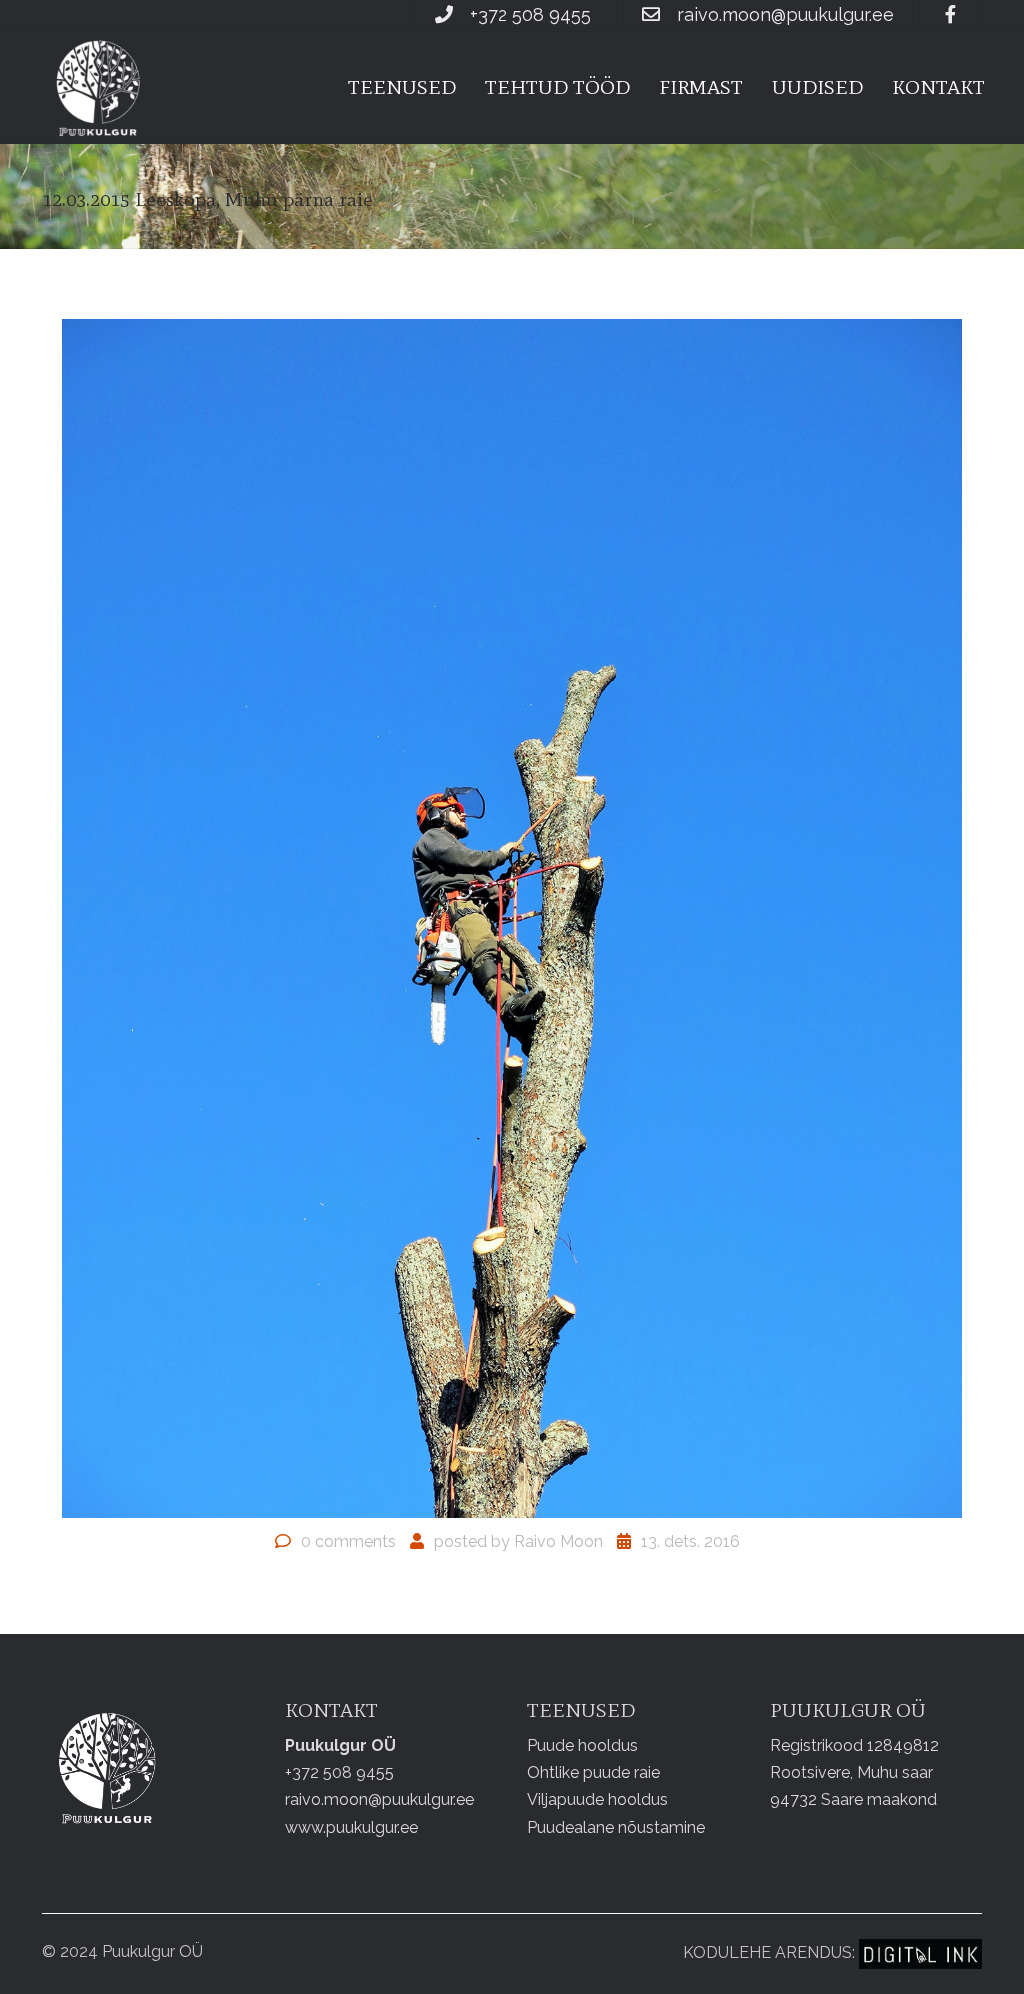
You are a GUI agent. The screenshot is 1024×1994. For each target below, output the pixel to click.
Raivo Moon (558, 1541)
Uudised (817, 87)
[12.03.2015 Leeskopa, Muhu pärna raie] (512, 917)
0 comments (348, 1541)
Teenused (402, 87)
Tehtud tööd (557, 87)
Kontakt (938, 87)
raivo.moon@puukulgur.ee (785, 14)
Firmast (701, 87)
